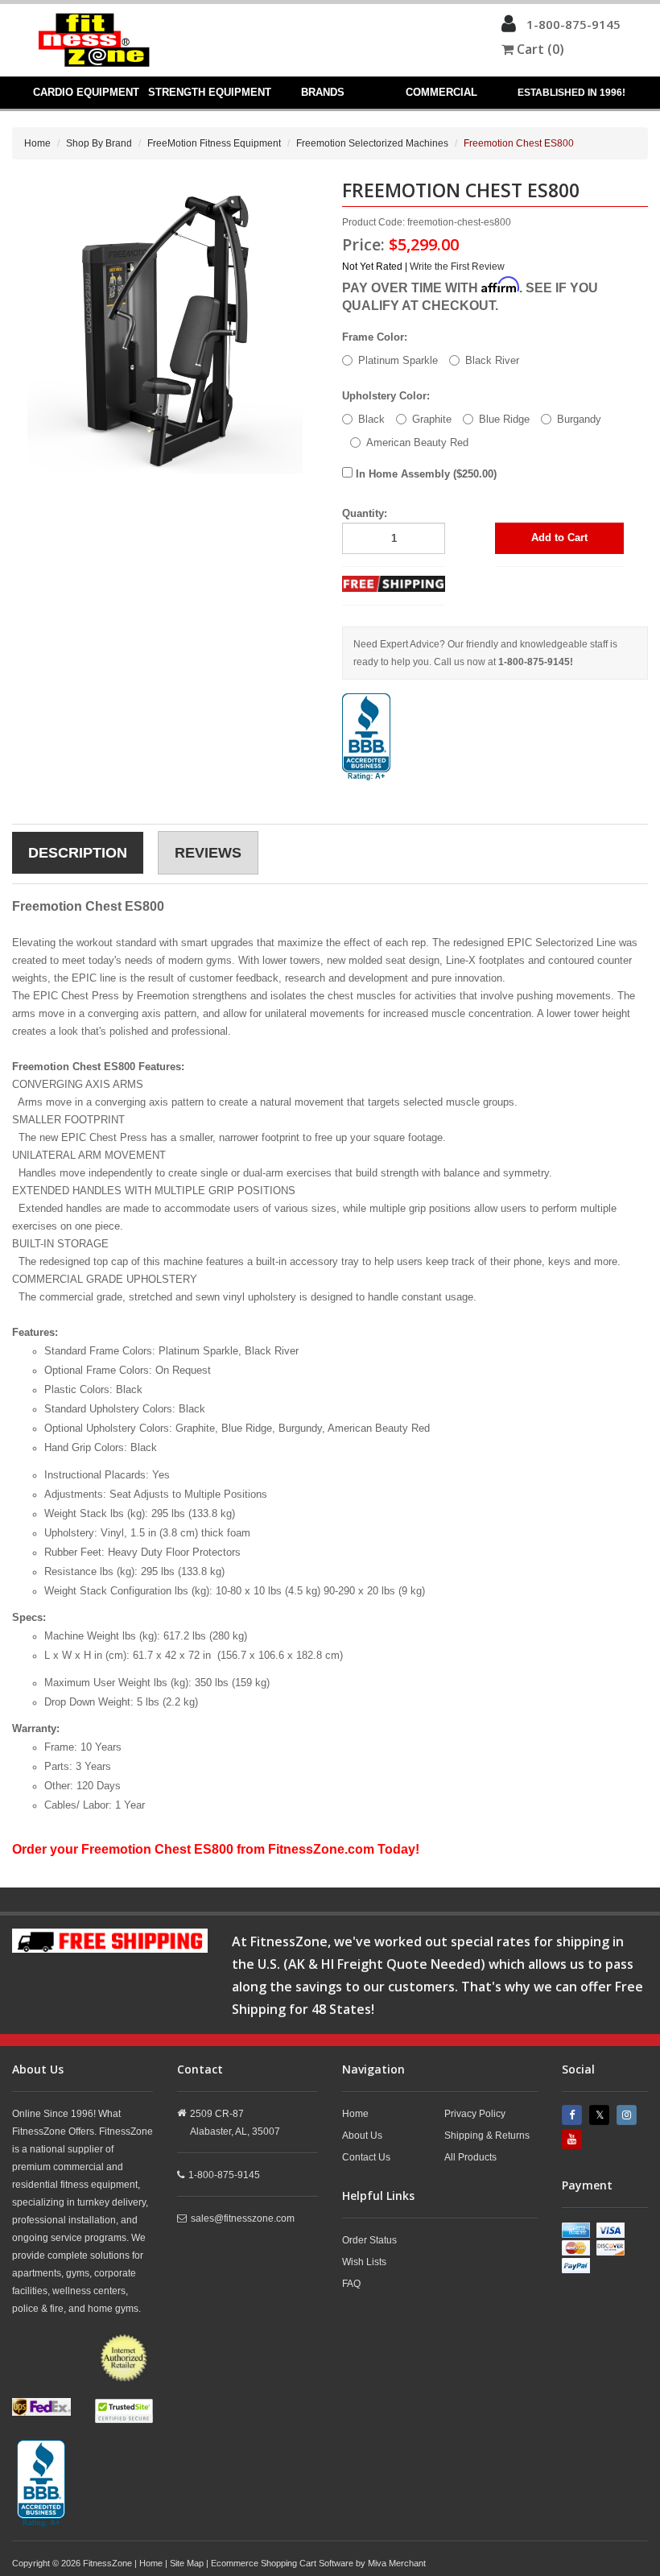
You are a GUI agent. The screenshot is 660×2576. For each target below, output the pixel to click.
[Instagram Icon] (629, 2115)
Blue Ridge (504, 419)
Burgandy (579, 419)
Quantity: (365, 513)
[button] (509, 27)
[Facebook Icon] (574, 2115)
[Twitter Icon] (601, 2115)
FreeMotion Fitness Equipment (214, 143)
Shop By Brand (99, 143)
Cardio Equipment (86, 92)
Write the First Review (457, 267)
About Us (362, 2136)
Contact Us (366, 2157)
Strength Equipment (209, 92)
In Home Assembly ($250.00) (425, 474)
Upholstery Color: (386, 396)
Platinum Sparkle (398, 360)
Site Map (187, 2563)
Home (37, 143)
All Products (470, 2157)
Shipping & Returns (487, 2136)
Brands (323, 92)
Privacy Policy (475, 2114)
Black (371, 419)
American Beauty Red (417, 442)
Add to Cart (559, 538)
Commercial (441, 92)
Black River (492, 360)
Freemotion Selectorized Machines (372, 143)
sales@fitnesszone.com (243, 2218)
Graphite (432, 419)
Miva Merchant (397, 2563)
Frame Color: (375, 337)
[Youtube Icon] (574, 2139)
